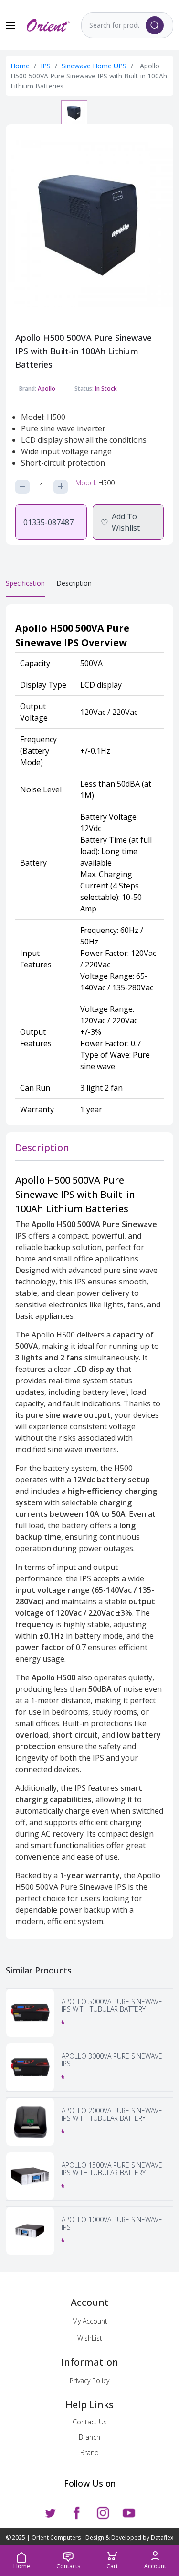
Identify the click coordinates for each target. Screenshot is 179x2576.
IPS (47, 66)
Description (74, 583)
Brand (89, 2452)
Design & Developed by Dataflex (129, 2538)
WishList (90, 2338)
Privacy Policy (89, 2381)
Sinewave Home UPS (95, 66)
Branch (89, 2437)
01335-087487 (48, 522)
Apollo (47, 389)
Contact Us (90, 2422)
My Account (90, 2321)
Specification (25, 583)
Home (20, 66)
